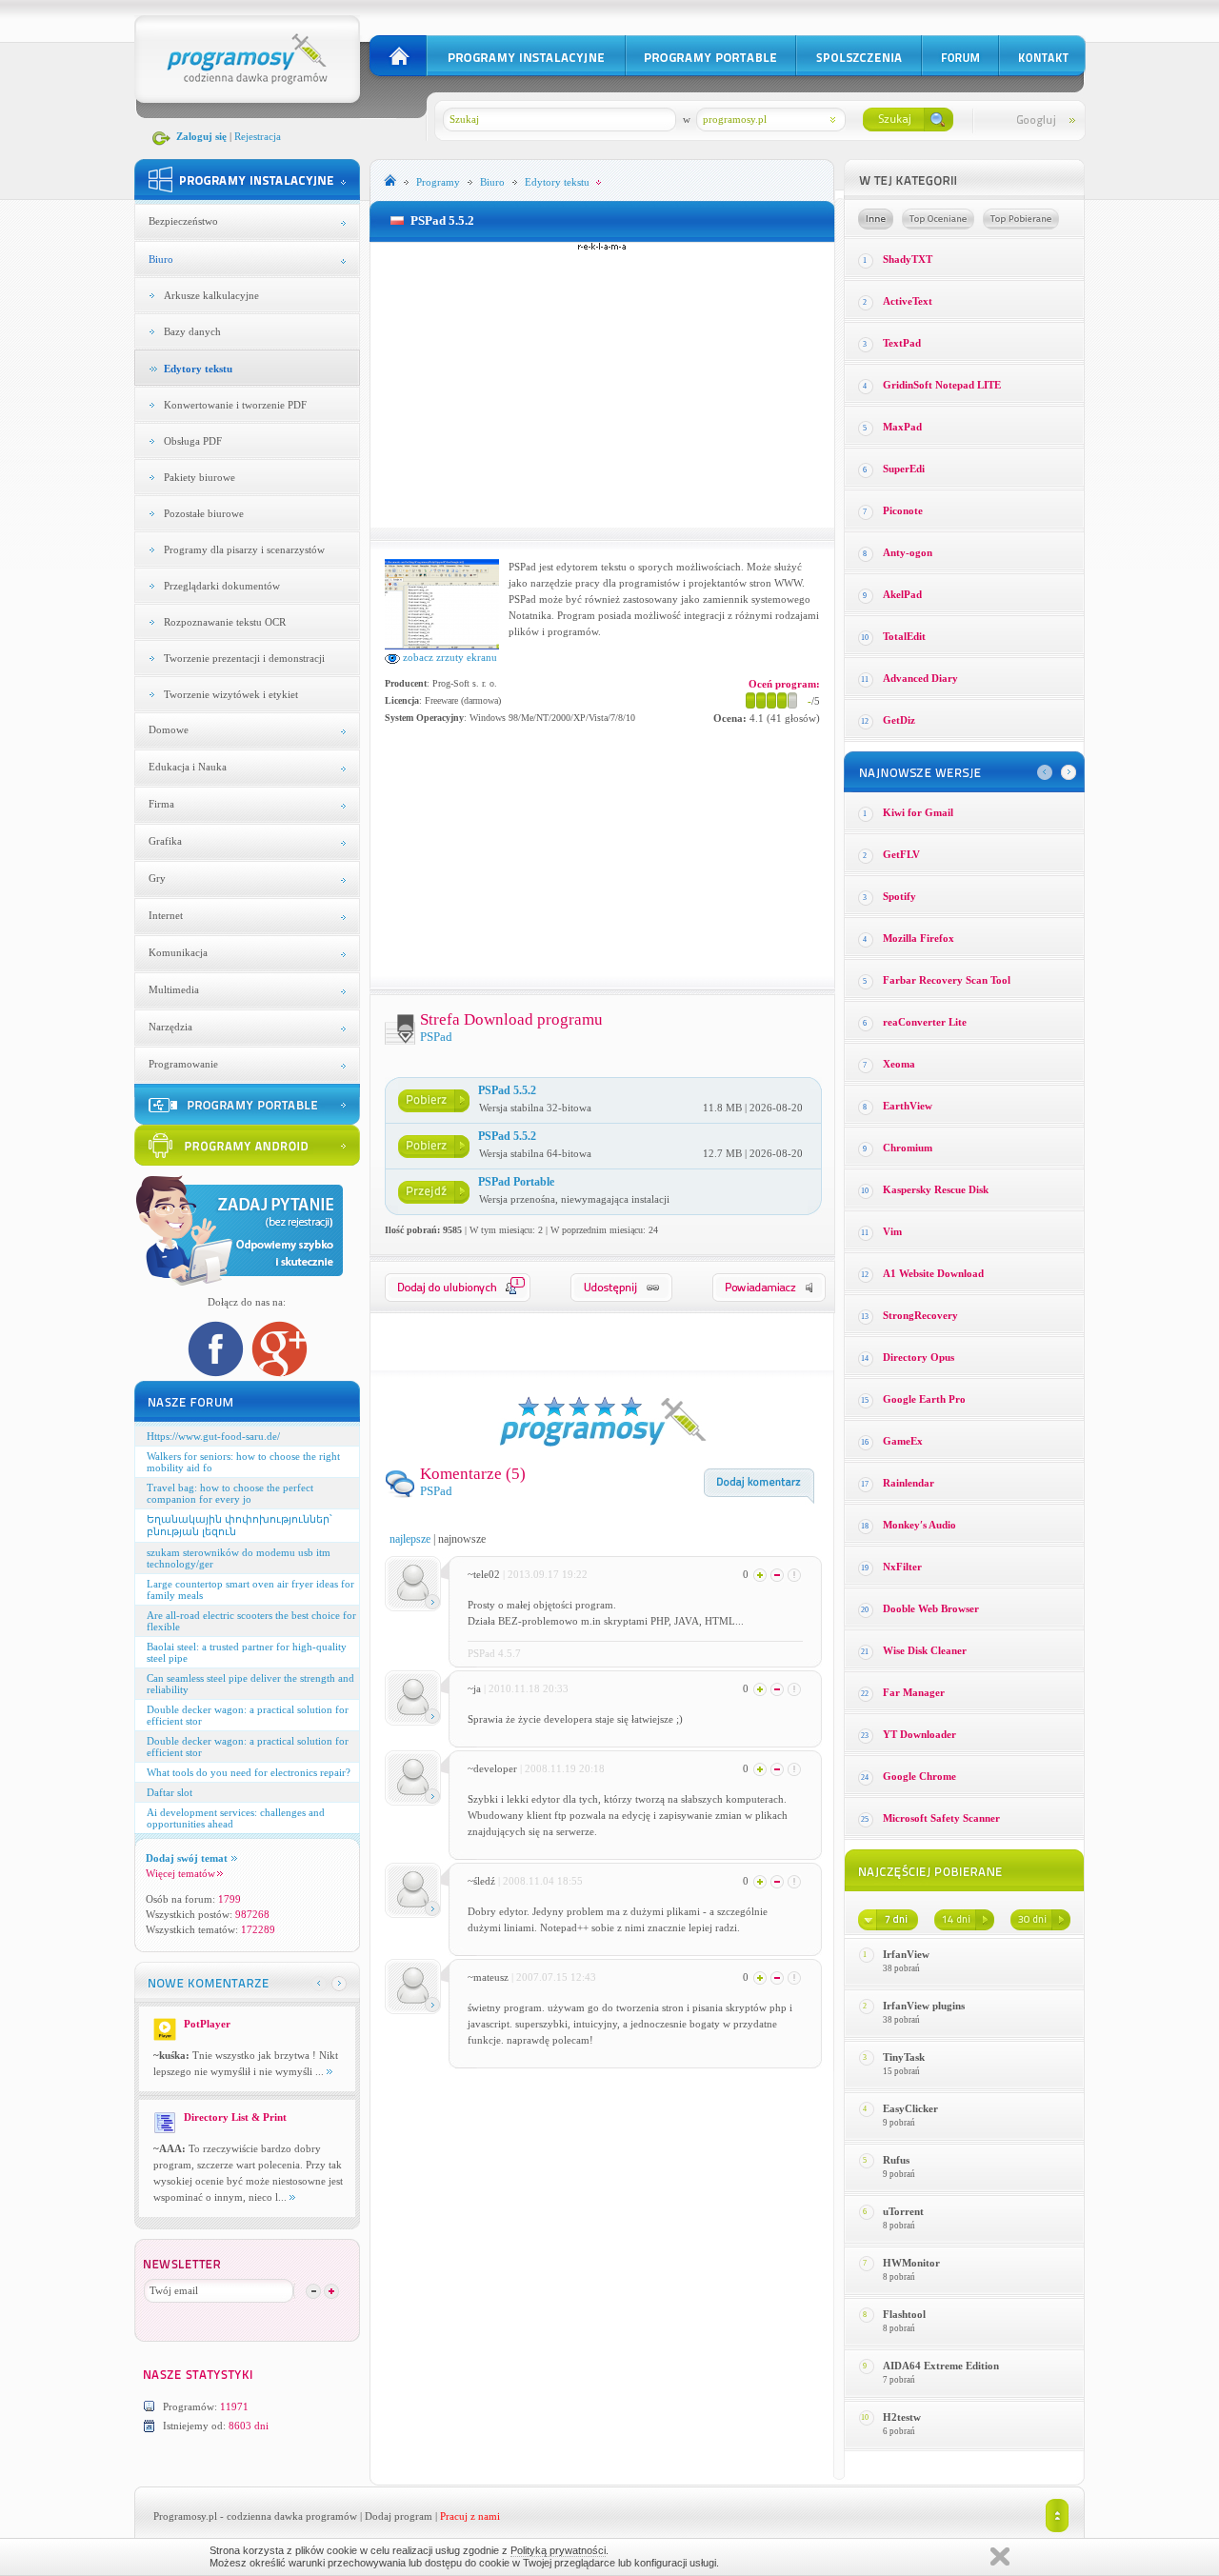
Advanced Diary (920, 678)
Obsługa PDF (193, 441)
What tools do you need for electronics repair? (249, 1772)
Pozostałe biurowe (204, 513)
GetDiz (899, 720)
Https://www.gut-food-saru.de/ (213, 1436)
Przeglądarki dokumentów (222, 586)
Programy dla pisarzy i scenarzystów (244, 549)
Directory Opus (919, 1357)
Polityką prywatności (558, 2550)
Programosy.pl (185, 2516)
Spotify (899, 896)
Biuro (161, 259)
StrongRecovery (920, 1315)
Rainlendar (909, 1483)
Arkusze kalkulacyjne (211, 295)
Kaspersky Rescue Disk (936, 1189)
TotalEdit (904, 636)
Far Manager (914, 1692)
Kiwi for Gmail (918, 812)
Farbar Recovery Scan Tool (947, 980)
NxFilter (902, 1567)
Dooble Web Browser (931, 1608)
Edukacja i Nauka (188, 767)
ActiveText (908, 301)
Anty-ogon (908, 552)
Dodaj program (399, 2516)
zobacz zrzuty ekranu (449, 657)
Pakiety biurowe (200, 477)
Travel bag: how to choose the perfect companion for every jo (230, 1493)
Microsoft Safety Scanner (941, 1818)
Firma (161, 804)
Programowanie (183, 1064)
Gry (157, 878)
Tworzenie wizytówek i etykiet (231, 694)
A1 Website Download (933, 1273)
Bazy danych (192, 331)
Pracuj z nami (470, 2516)
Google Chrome (919, 1776)
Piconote (903, 510)
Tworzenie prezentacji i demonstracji (244, 658)
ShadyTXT (908, 259)
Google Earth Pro (924, 1399)
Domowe (169, 729)
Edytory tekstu (198, 369)
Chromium (908, 1148)
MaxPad (902, 427)
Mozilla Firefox (919, 938)
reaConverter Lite (925, 1022)
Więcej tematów (180, 1873)
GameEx (903, 1441)
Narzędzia (170, 1027)
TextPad (902, 343)
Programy (438, 182)
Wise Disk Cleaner (925, 1650)
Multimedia (174, 989)
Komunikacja (178, 952)
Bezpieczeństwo (183, 221)
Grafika (165, 841)
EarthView (908, 1106)
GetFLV (901, 854)
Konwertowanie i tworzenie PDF (235, 405)
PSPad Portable (516, 1182)
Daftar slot (170, 1792)
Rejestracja (258, 136)
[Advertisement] (602, 385)
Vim (892, 1231)
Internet (166, 915)
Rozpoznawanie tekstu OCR (225, 622)
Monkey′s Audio (919, 1525)
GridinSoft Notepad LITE (942, 385)
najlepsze (410, 1539)
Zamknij (1000, 2556)
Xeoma (899, 1064)
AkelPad (902, 594)
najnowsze (462, 1539)
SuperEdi (904, 469)
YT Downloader (919, 1734)
